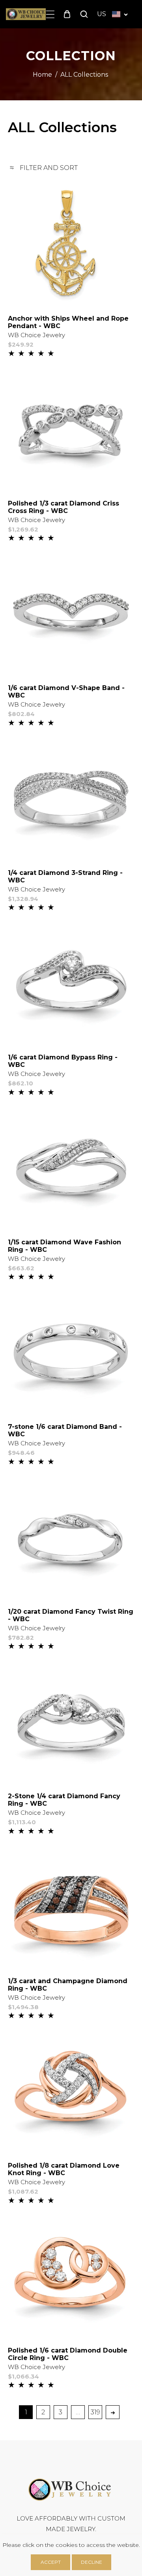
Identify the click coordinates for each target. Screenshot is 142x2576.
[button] (50, 14)
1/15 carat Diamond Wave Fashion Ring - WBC (64, 1246)
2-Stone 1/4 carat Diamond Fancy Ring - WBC (64, 1800)
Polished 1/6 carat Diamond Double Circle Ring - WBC (68, 2354)
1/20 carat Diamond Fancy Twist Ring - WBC (71, 1615)
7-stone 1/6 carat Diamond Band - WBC (65, 1430)
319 (95, 2412)
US (102, 14)
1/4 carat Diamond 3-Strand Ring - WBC (65, 877)
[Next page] (113, 2412)
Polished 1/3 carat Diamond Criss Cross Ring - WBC (64, 507)
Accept (51, 2562)
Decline (92, 2562)
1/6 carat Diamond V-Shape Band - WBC (66, 692)
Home (42, 75)
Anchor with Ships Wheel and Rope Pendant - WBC (68, 322)
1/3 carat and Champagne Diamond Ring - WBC (68, 1985)
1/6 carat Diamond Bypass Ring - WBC (63, 1061)
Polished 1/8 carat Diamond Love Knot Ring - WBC (64, 2169)
